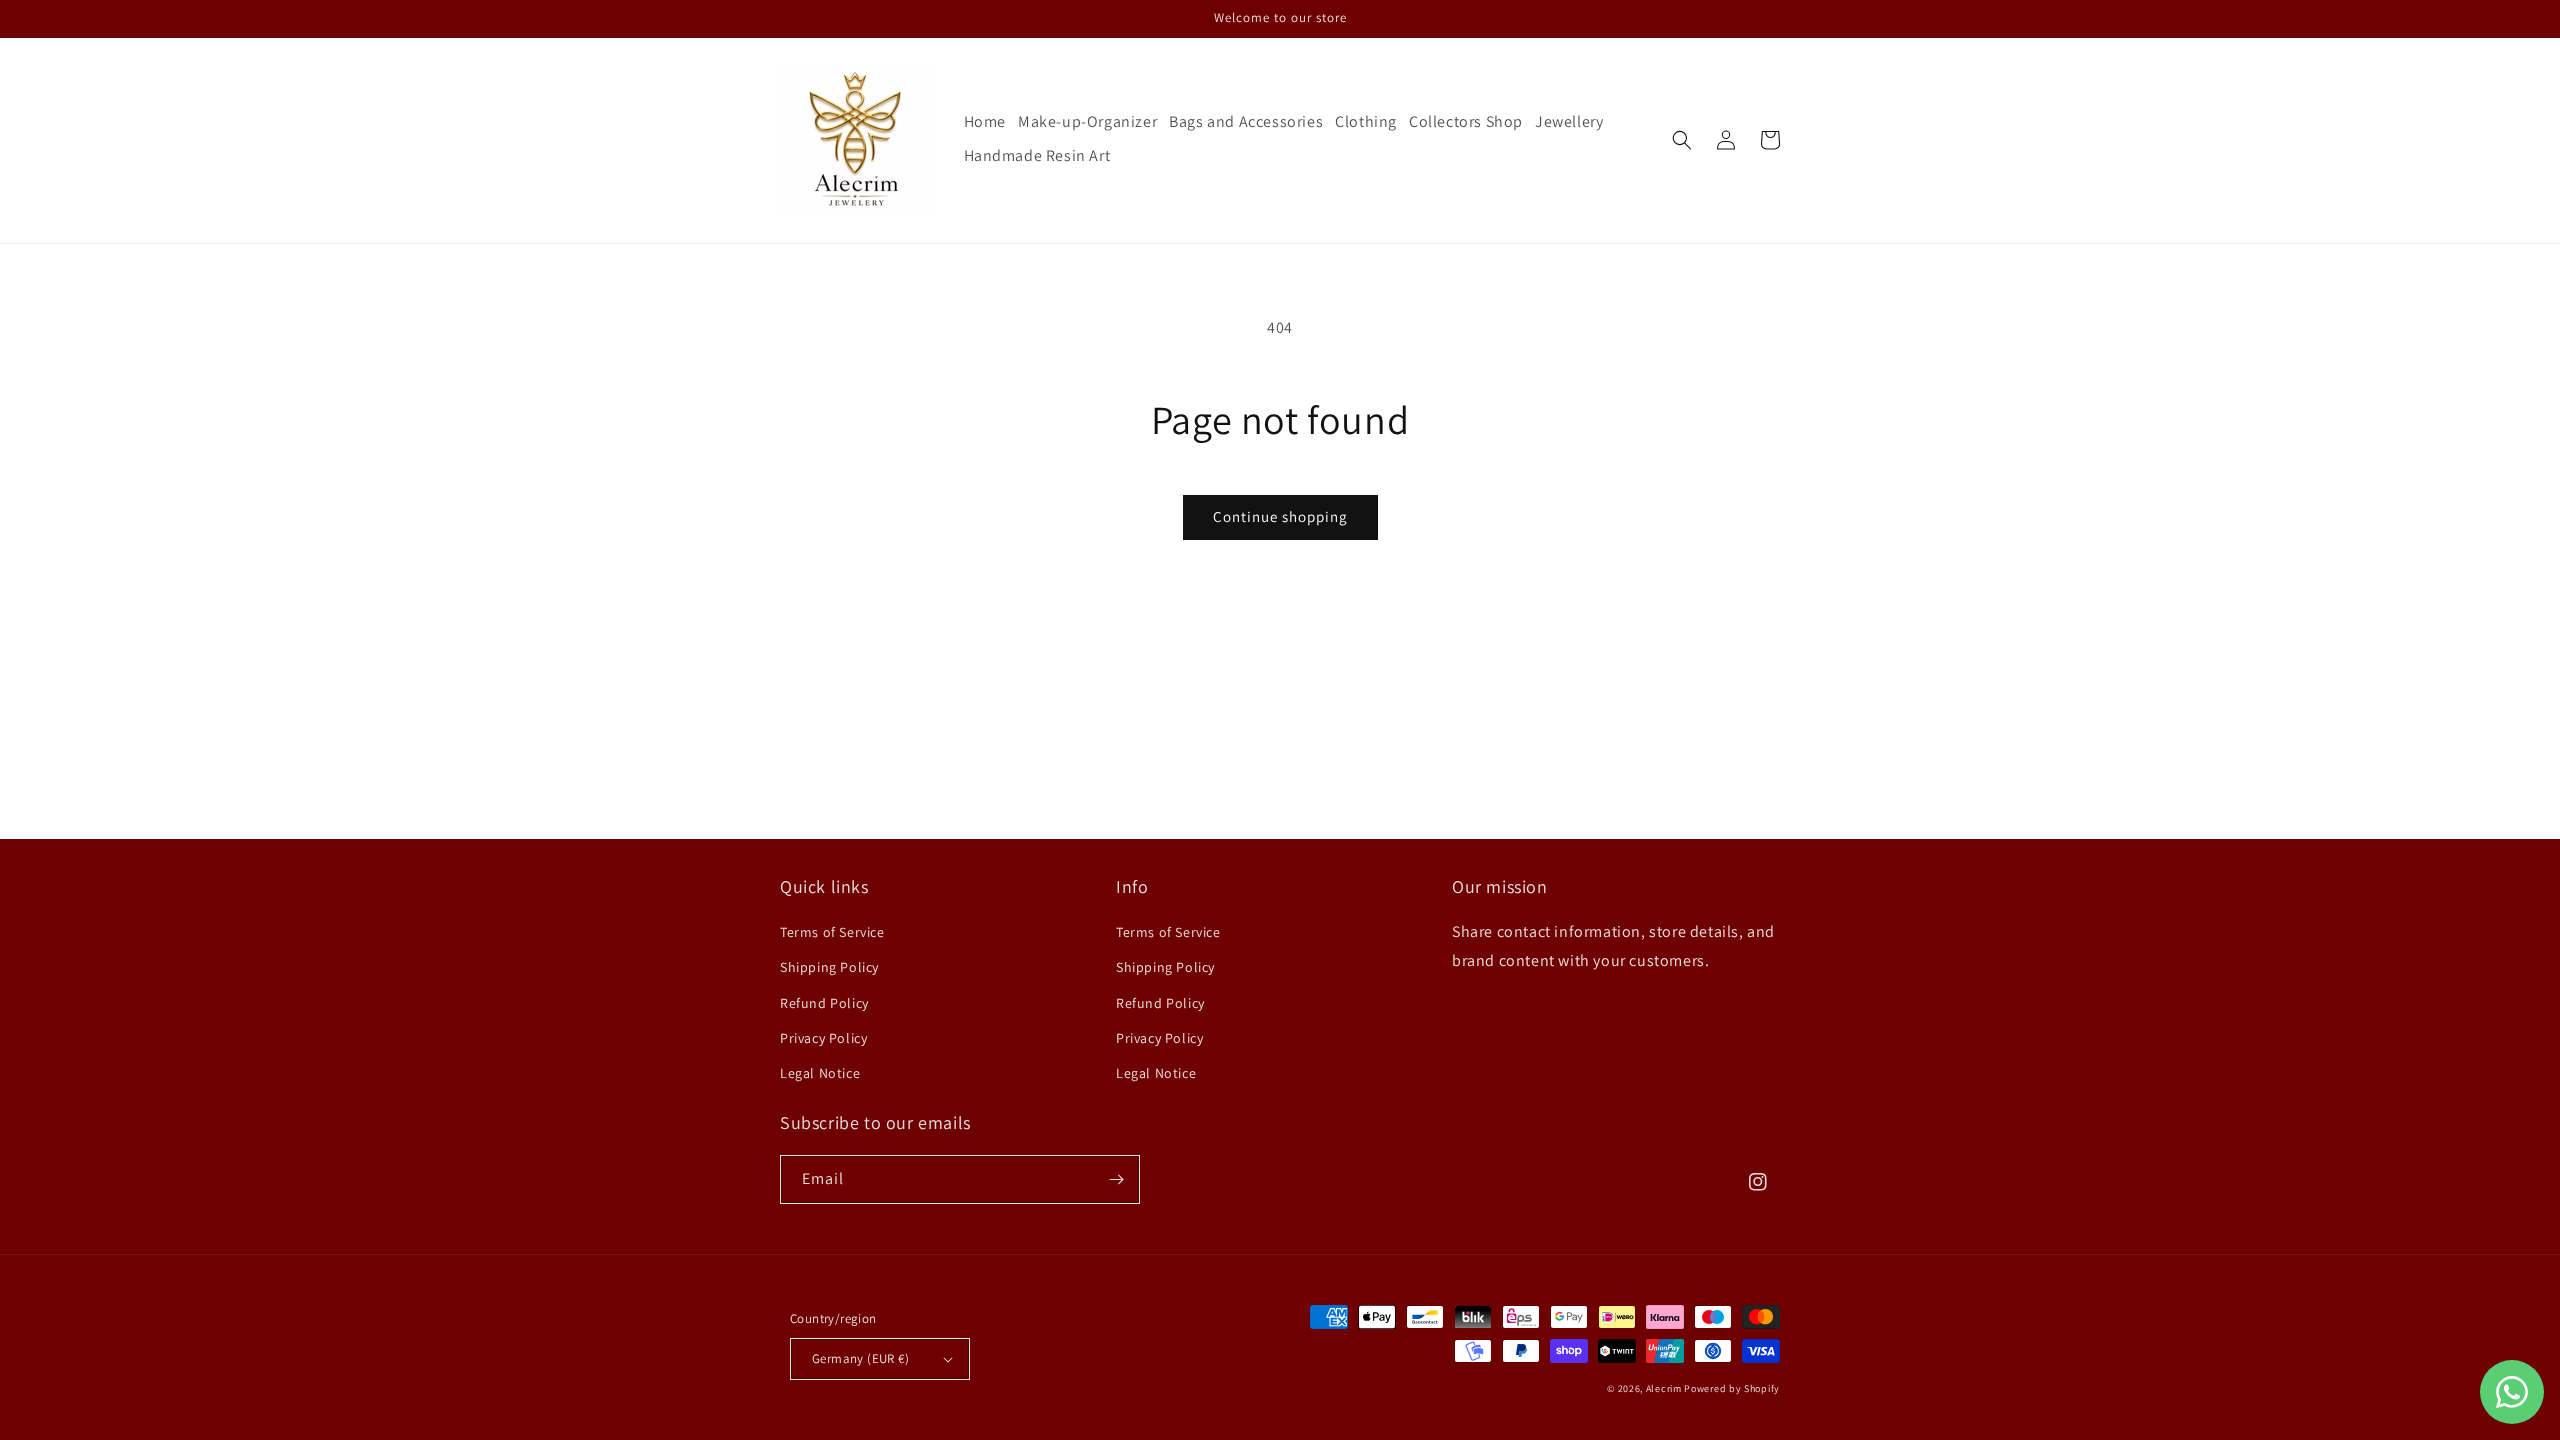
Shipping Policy (829, 967)
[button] (1682, 140)
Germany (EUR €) (860, 1358)
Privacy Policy (823, 1038)
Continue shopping (1280, 516)
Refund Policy (824, 1003)
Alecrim (1665, 1388)
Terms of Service (832, 932)
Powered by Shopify (1732, 1388)
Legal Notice (820, 1073)
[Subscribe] (1116, 1179)
